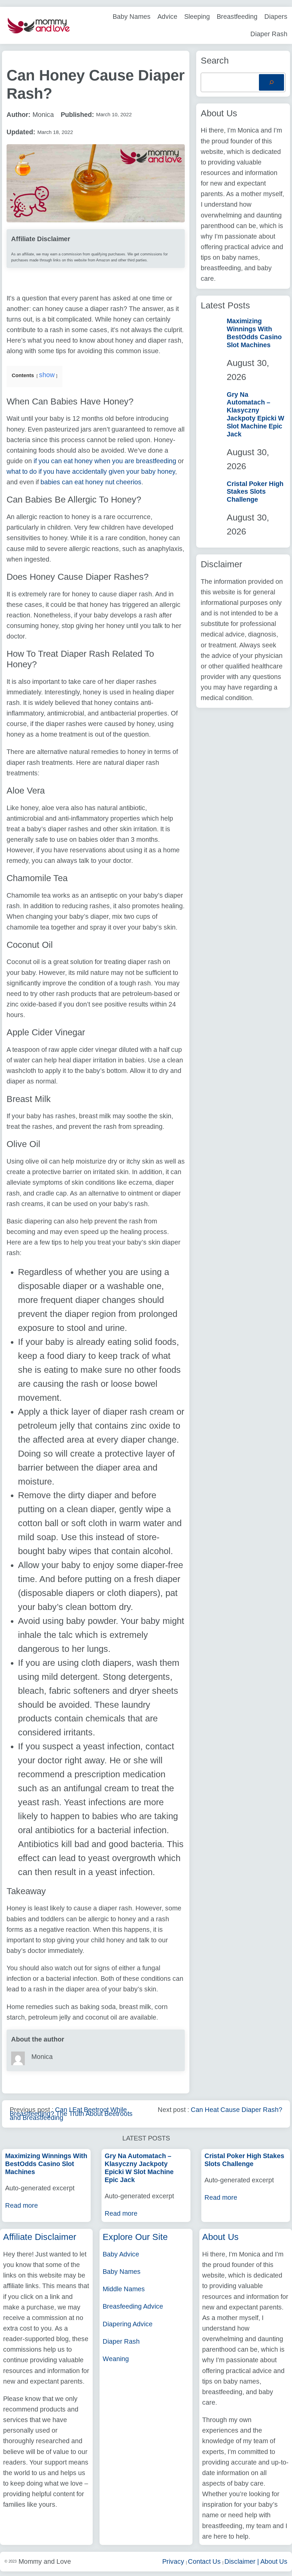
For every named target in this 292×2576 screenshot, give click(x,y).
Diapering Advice (128, 2324)
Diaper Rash (121, 2341)
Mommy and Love (45, 2561)
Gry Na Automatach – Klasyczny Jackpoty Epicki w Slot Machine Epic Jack (255, 414)
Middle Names (124, 2289)
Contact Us (205, 2561)
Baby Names (122, 2272)
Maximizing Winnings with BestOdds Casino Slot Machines (254, 333)
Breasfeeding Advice (133, 2306)
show (47, 375)
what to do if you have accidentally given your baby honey (91, 471)
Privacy (174, 2561)
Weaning (116, 2359)
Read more (22, 2205)
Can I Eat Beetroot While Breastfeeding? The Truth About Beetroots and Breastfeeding (71, 2114)
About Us (274, 2561)
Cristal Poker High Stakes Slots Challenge (255, 492)
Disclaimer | (242, 2561)
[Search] (271, 82)
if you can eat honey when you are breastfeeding (104, 461)
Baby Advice (121, 2254)
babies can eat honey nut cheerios (91, 482)
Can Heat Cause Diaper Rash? (237, 2110)
